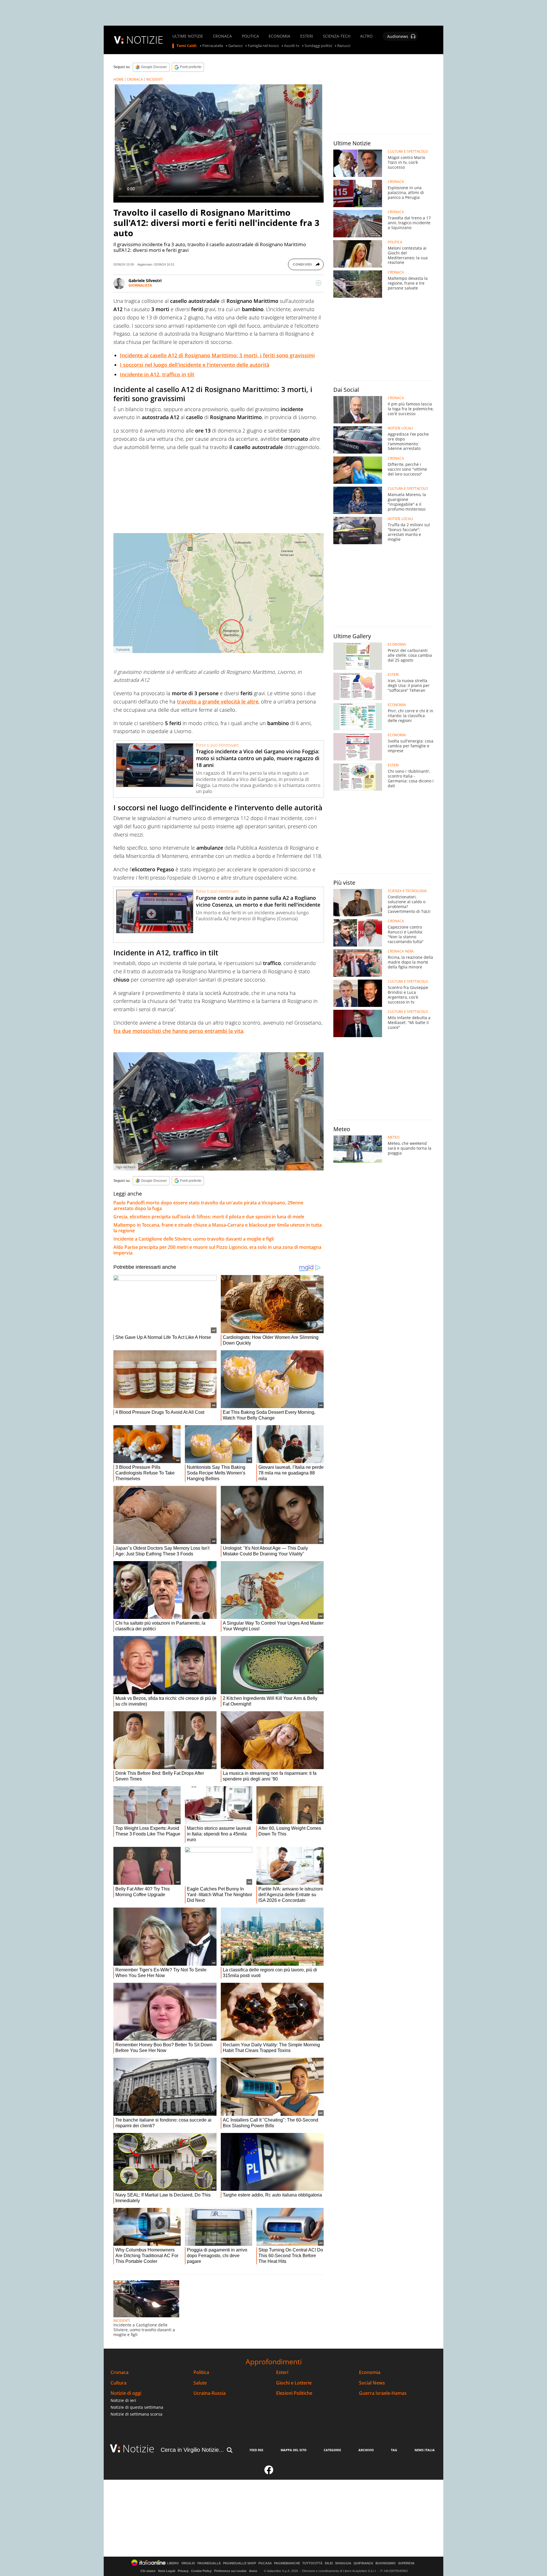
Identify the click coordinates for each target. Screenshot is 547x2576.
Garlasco (235, 46)
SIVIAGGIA (343, 2563)
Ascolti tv (292, 46)
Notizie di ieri (123, 2400)
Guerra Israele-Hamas (383, 2393)
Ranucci (344, 46)
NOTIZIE (145, 40)
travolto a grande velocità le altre (218, 701)
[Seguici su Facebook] (269, 2472)
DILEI (329, 2563)
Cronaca (120, 2372)
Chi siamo (148, 2571)
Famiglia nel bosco (263, 46)
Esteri (282, 2372)
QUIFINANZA (363, 2563)
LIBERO (173, 2563)
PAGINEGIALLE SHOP (240, 2563)
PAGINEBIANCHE (287, 2563)
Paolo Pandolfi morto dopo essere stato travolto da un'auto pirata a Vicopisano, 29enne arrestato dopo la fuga (208, 1206)
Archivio (366, 2450)
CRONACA (222, 36)
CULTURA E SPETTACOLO (408, 152)
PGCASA (265, 2563)
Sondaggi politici (318, 46)
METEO (394, 1137)
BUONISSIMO (386, 2563)
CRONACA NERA (401, 951)
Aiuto (253, 2571)
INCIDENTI (154, 79)
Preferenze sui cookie (230, 2571)
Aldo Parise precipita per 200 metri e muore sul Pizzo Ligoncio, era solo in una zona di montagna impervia (217, 1250)
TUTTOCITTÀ (312, 2563)
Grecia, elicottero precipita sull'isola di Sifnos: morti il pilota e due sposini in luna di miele (209, 1217)
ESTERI (307, 36)
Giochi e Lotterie (294, 2383)
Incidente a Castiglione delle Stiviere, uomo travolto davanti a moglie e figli (194, 1239)
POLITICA (250, 36)
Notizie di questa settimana (137, 2407)
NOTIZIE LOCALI (400, 428)
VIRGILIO (188, 2563)
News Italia (425, 2450)
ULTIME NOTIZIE (188, 36)
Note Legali (167, 2571)
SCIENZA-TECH (337, 36)
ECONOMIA (279, 36)
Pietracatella (213, 46)
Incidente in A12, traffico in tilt (157, 374)
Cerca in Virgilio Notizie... (192, 2450)
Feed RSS (256, 2450)
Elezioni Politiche (294, 2393)
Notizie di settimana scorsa (136, 2414)
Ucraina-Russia (210, 2393)
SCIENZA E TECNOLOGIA (407, 891)
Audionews (398, 36)
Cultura (119, 2383)
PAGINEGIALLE (209, 2563)
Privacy (183, 2571)
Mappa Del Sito (294, 2450)
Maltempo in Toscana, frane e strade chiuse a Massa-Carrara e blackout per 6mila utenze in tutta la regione (218, 1228)
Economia (370, 2372)
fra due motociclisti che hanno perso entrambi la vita (178, 1031)
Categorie (332, 2450)
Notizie (138, 2448)
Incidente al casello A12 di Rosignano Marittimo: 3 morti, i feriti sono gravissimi (217, 355)
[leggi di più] (319, 283)
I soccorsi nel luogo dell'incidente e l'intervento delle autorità (195, 365)
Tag (394, 2450)
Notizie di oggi (126, 2393)
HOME (119, 79)
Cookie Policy (201, 2571)
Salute (200, 2383)
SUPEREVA (406, 2563)
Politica (201, 2372)
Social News (372, 2383)
